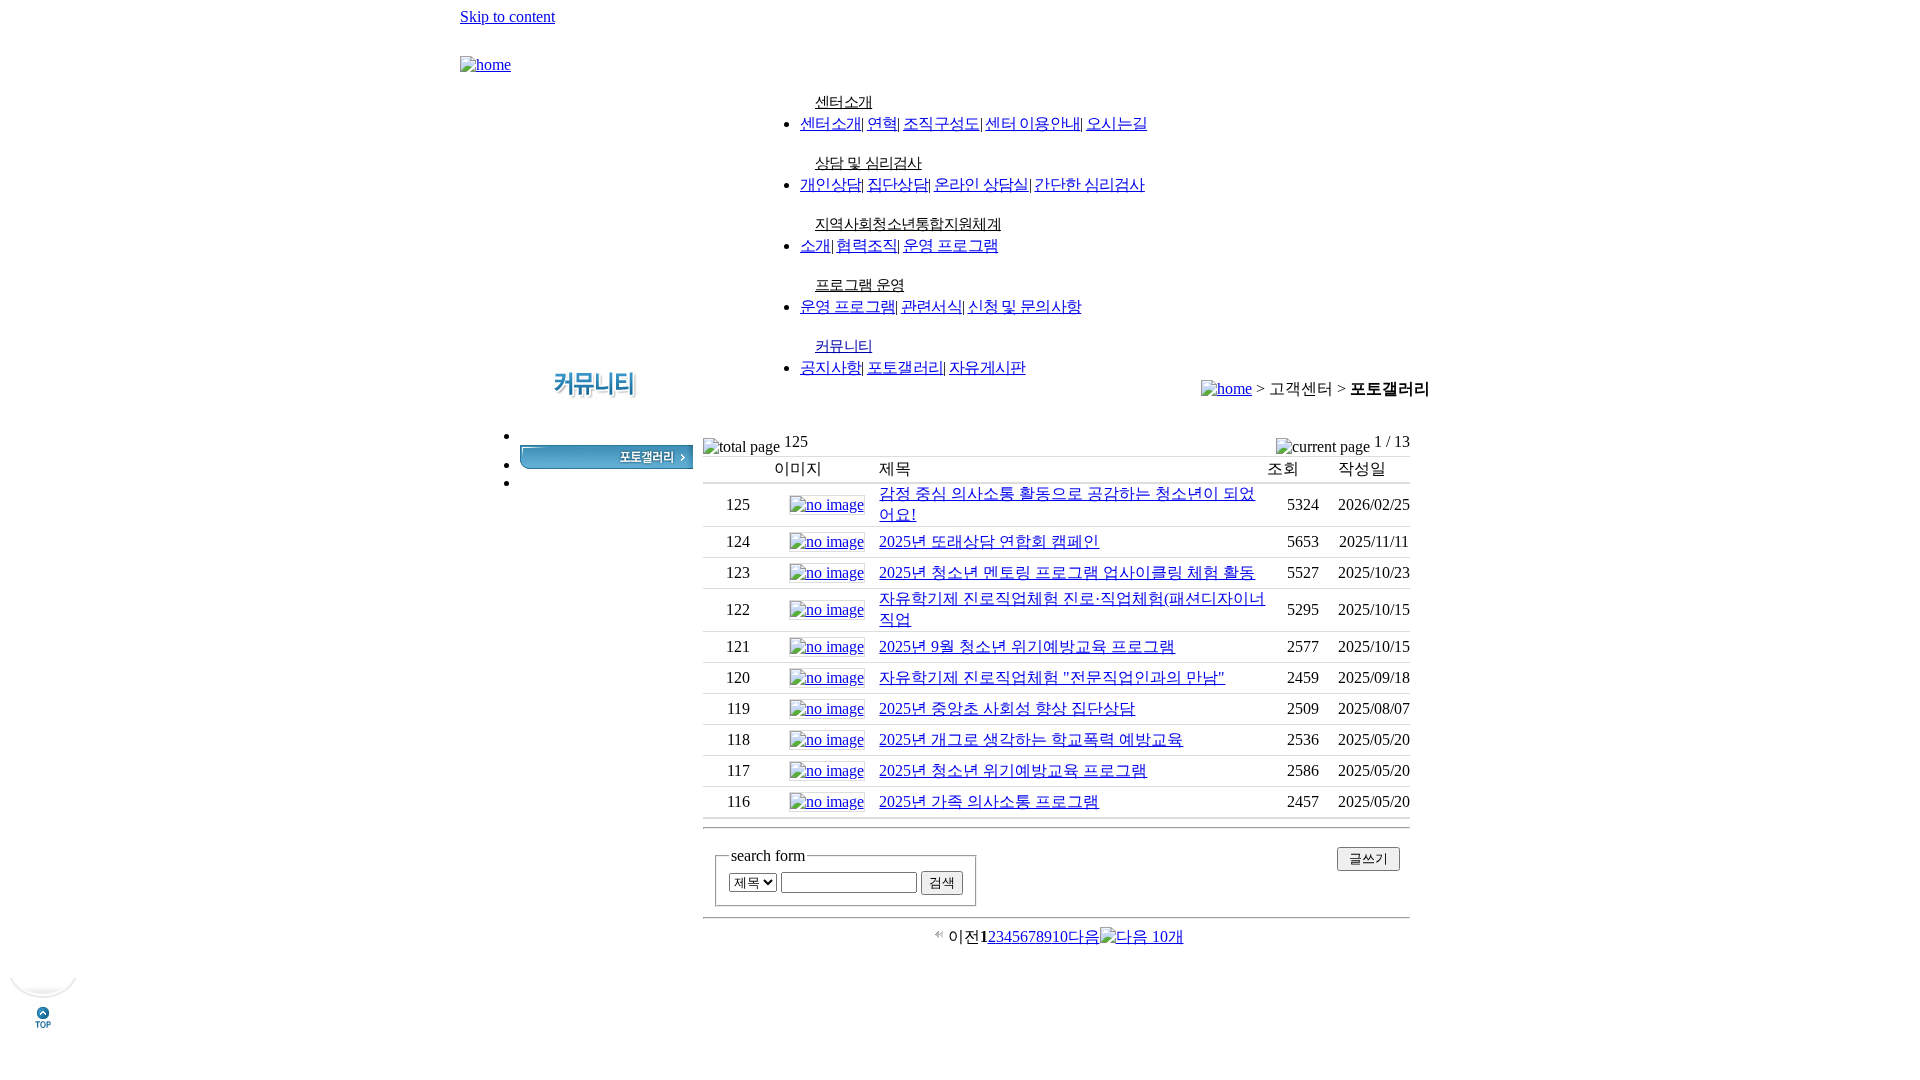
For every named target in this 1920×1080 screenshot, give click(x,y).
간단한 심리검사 (1089, 184)
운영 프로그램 (950, 245)
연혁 (882, 123)
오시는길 (1116, 123)
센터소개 (843, 102)
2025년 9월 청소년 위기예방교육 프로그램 (1027, 646)
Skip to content (507, 16)
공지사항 (830, 367)
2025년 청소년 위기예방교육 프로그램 (1013, 770)
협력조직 (866, 245)
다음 (1084, 936)
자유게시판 (987, 367)
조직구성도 (941, 123)
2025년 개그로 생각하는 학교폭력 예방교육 (1031, 739)
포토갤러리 (905, 367)
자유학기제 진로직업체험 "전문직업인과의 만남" (1052, 677)
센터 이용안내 (1032, 123)
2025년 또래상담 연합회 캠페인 (989, 541)
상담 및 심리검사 (868, 163)
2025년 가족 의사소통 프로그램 (989, 801)
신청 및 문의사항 (1025, 306)
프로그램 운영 (859, 285)
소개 (815, 245)
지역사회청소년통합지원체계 (908, 224)
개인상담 (830, 184)
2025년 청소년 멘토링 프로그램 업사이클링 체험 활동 (1067, 572)
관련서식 (931, 306)
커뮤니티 (843, 346)
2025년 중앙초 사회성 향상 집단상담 (1007, 708)
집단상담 (897, 184)
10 (1060, 936)
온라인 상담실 (981, 184)
